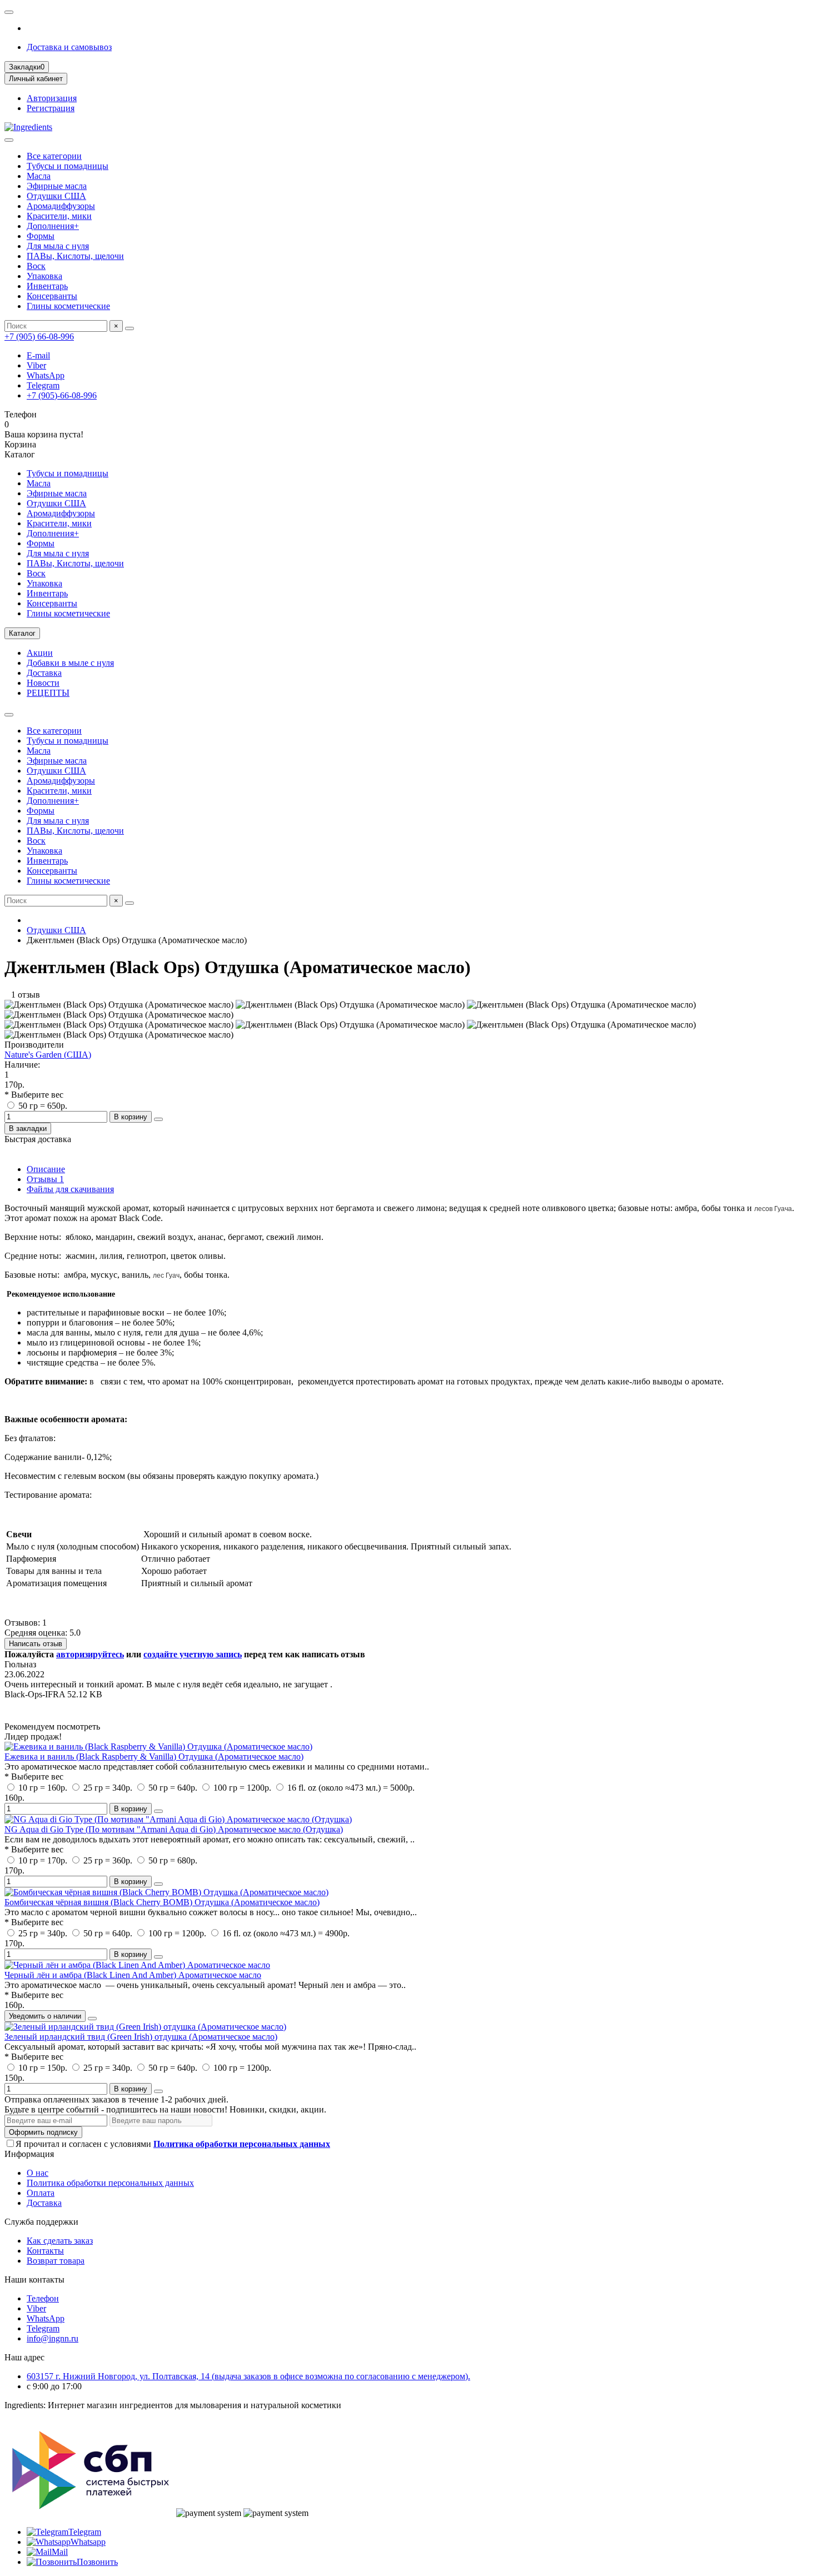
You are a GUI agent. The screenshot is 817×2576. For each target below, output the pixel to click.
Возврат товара (56, 2261)
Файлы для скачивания (70, 1189)
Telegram (43, 385)
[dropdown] (9, 12)
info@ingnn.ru (53, 2338)
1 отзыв (22, 995)
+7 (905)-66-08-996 (62, 395)
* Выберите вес (34, 1095)
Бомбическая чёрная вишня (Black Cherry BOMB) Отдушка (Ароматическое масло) (162, 1902)
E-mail (38, 355)
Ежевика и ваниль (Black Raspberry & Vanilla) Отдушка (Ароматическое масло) (154, 1757)
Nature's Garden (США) (48, 1055)
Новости (43, 683)
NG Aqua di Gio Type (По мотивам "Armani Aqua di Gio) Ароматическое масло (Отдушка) (174, 1829)
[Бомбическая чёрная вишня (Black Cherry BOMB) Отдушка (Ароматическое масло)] (166, 1892)
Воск (36, 266)
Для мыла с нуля (58, 246)
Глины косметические (68, 306)
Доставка (44, 673)
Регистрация (51, 108)
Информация (29, 2154)
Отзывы (45, 1179)
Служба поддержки (41, 2222)
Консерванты (52, 296)
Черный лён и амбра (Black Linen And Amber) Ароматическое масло (133, 1975)
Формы (41, 236)
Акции (40, 653)
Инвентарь (47, 286)
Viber (36, 365)
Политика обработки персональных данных (110, 2183)
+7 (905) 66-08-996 (39, 337)
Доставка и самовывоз (69, 47)
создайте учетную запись (193, 1654)
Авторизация (52, 98)
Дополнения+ (53, 226)
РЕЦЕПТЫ (48, 693)
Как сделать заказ (60, 2241)
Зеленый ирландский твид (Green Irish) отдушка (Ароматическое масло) (141, 2037)
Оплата (41, 2193)
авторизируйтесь (90, 1654)
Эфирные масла (57, 186)
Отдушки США (56, 196)
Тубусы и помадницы (68, 166)
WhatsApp (46, 375)
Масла (39, 176)
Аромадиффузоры (61, 206)
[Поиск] (129, 328)
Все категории (54, 156)
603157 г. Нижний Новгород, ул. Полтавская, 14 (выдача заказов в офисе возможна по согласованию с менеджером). (248, 2376)
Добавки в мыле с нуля (70, 663)
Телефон (43, 2298)
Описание (46, 1169)
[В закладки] (158, 1811)
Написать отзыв (36, 1644)
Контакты (45, 2251)
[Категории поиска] (9, 140)
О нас (38, 2173)
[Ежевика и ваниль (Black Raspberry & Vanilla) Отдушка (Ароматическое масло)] (158, 1747)
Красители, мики (59, 216)
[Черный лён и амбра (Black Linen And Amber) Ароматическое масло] (137, 1965)
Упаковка (44, 276)
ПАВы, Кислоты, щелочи (75, 256)
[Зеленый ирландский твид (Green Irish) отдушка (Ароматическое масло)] (145, 2027)
